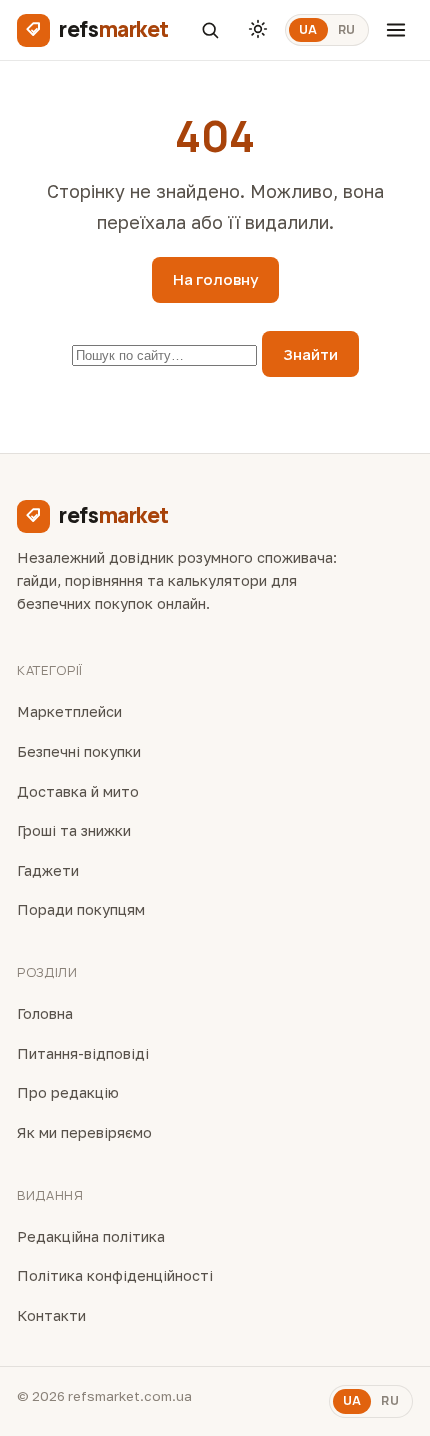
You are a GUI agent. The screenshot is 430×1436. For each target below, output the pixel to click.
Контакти (51, 1315)
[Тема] (258, 30)
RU (347, 29)
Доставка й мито (78, 791)
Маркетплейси (69, 711)
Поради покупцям (81, 909)
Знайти (310, 354)
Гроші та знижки (74, 830)
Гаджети (48, 870)
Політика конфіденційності (115, 1275)
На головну (215, 279)
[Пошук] (210, 30)
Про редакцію (68, 1092)
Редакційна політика (91, 1236)
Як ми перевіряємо (84, 1132)
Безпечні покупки (79, 751)
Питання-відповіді (83, 1053)
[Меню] (396, 30)
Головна (45, 1013)
